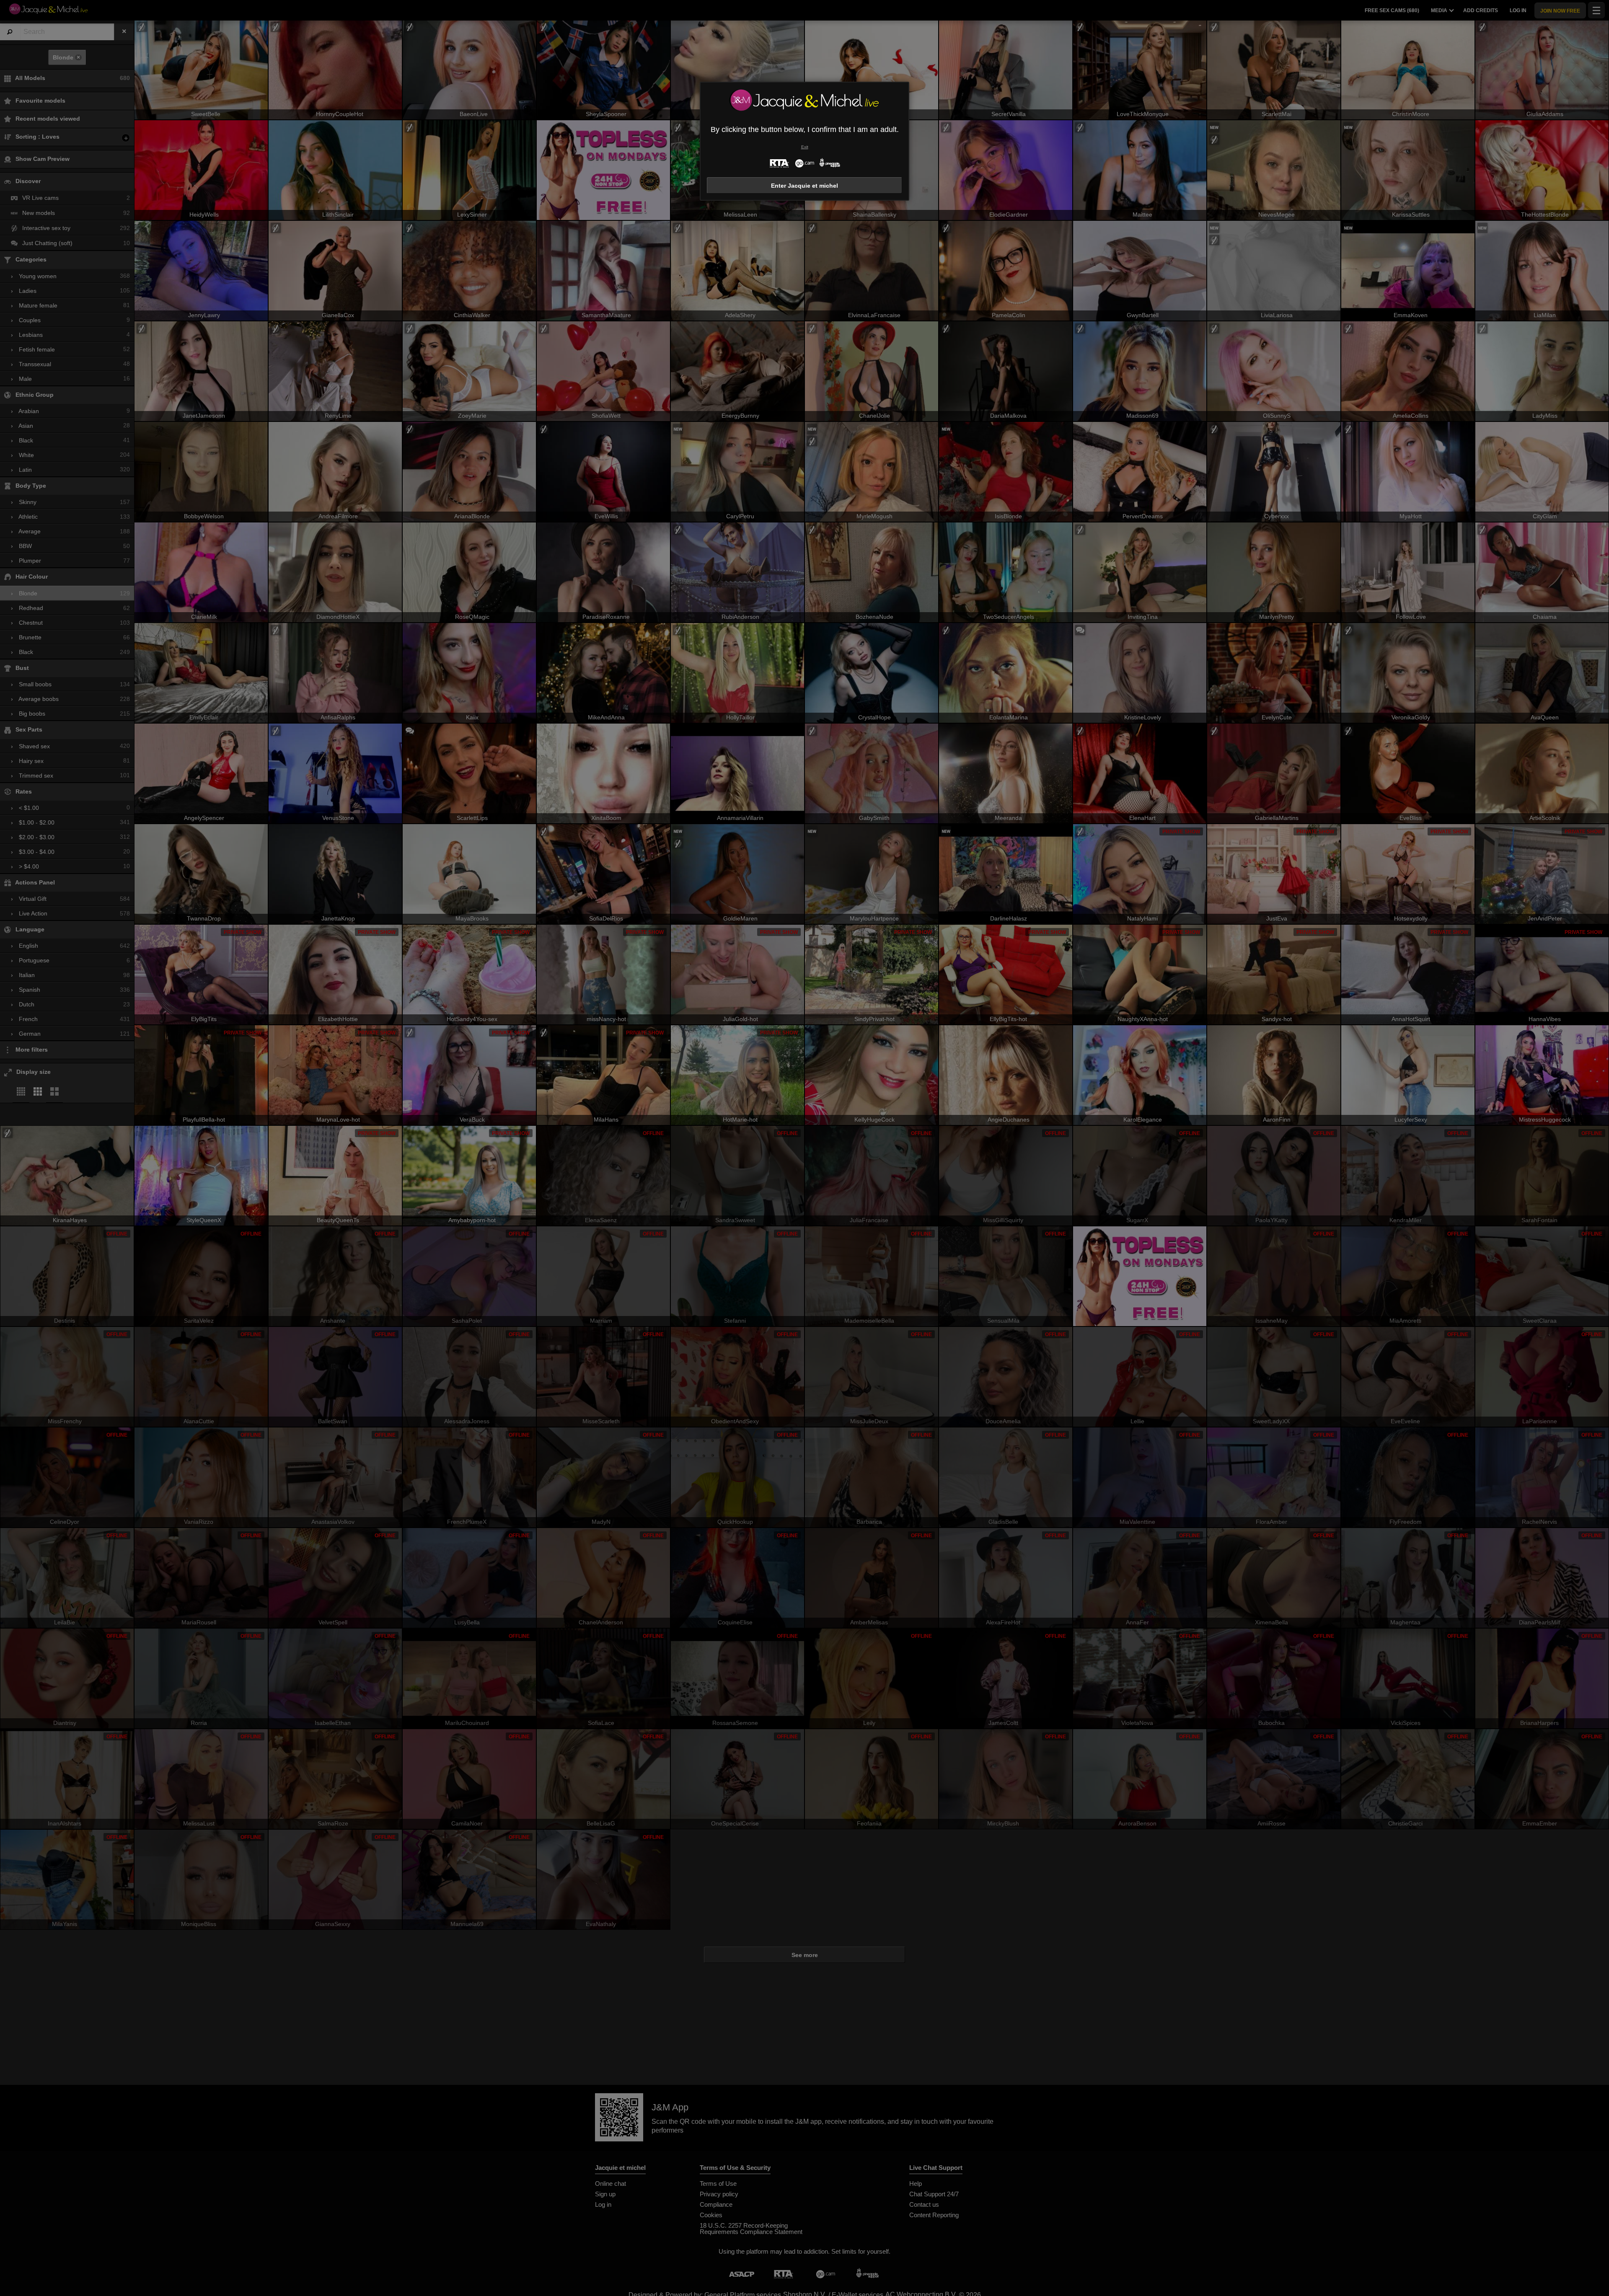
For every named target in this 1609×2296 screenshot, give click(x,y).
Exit (805, 147)
